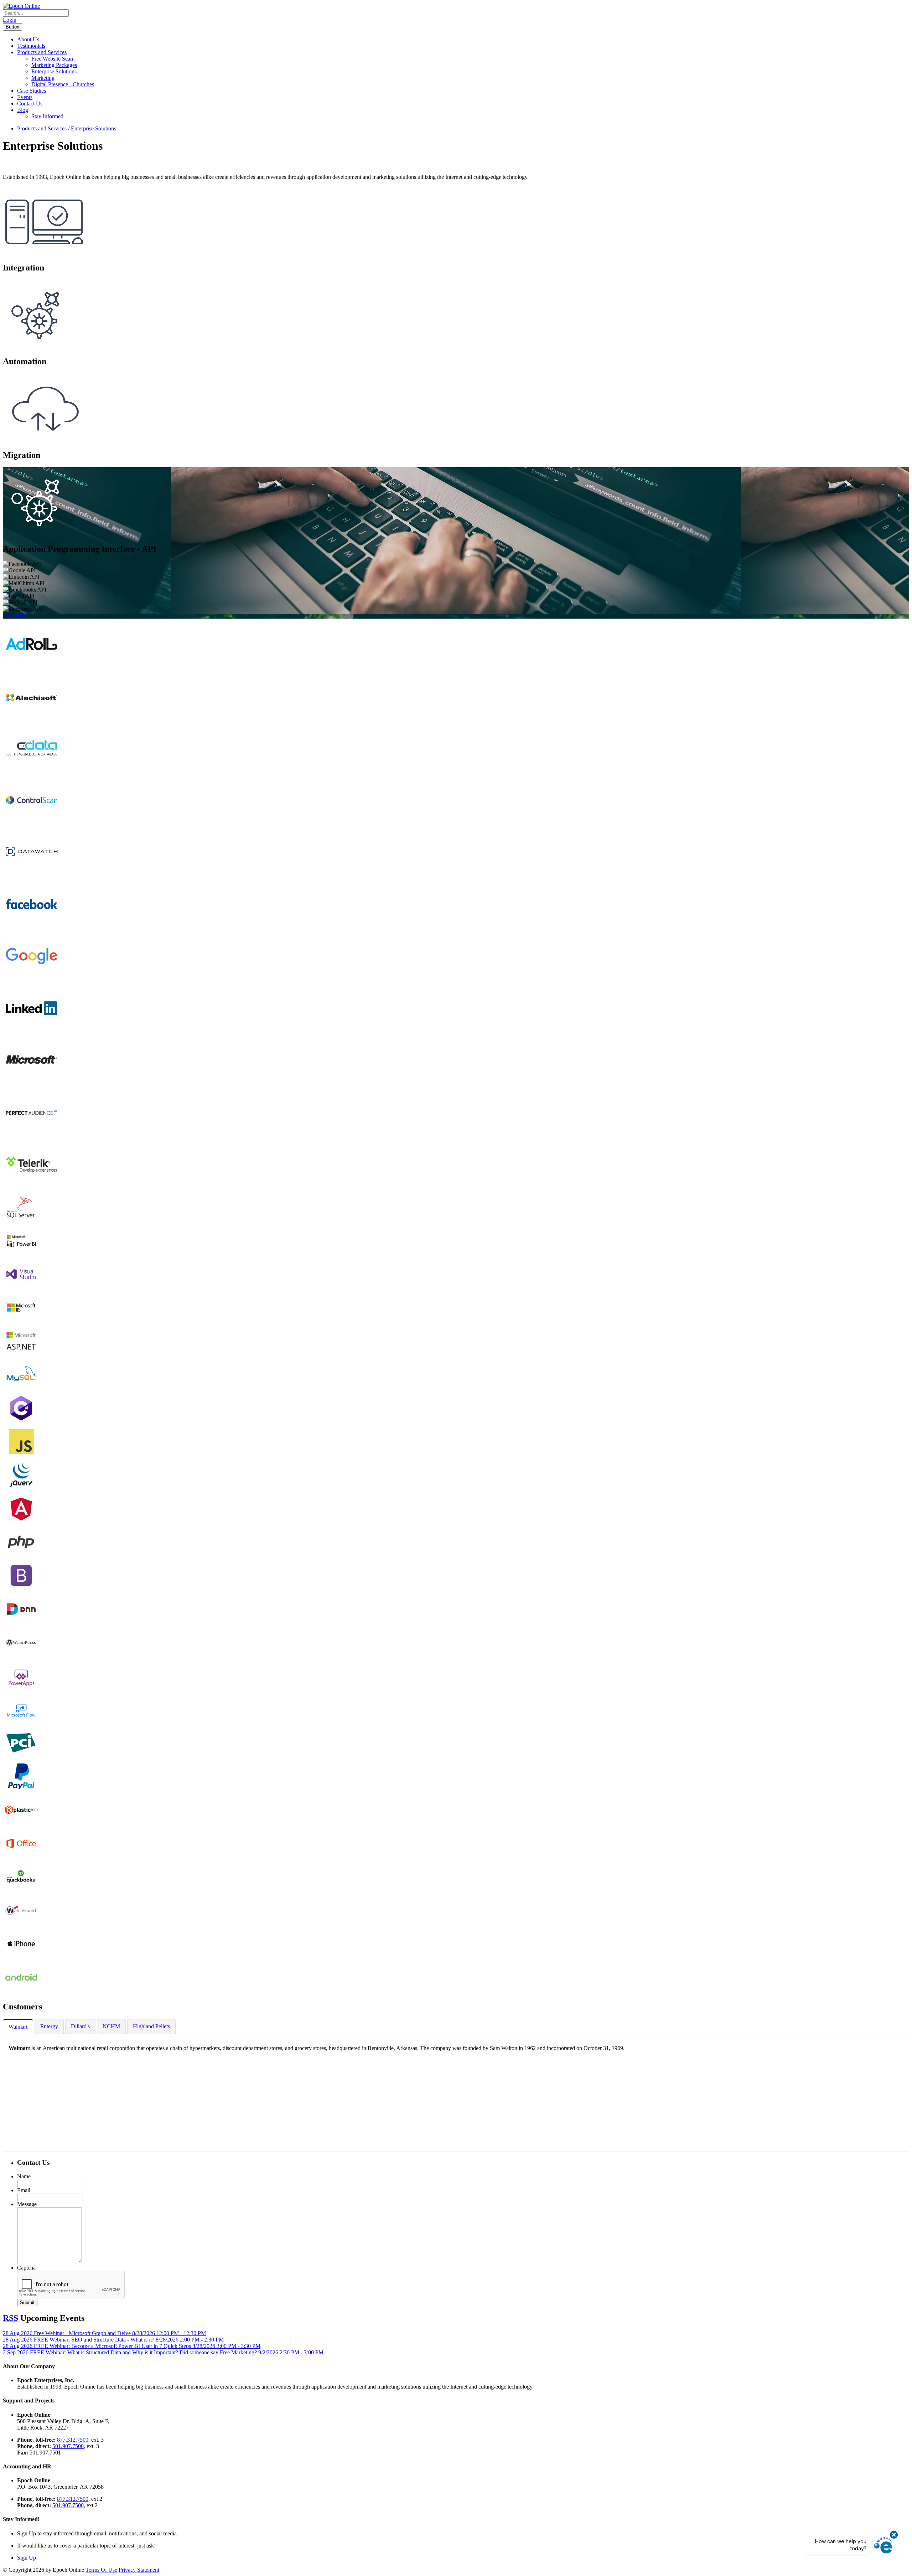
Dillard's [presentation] (80, 2026)
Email (24, 2190)
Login (10, 20)
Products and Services (42, 52)
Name (24, 2176)
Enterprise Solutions (54, 71)
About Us (28, 39)
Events (25, 97)
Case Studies (32, 91)
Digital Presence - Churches (63, 84)
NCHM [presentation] (111, 2026)
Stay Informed (47, 116)
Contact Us (30, 104)
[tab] (18, 2027)
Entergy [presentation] (49, 2026)
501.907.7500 (68, 2446)
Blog (23, 110)
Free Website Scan (52, 59)
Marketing (43, 78)
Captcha (26, 2268)
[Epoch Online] (21, 6)
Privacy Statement (139, 2570)
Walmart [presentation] (18, 2027)
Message (27, 2204)
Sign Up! (27, 2558)
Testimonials (31, 46)
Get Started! (16, 615)
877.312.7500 (73, 2440)
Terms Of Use (101, 2570)
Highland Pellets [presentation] (151, 2026)
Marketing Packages (54, 65)
